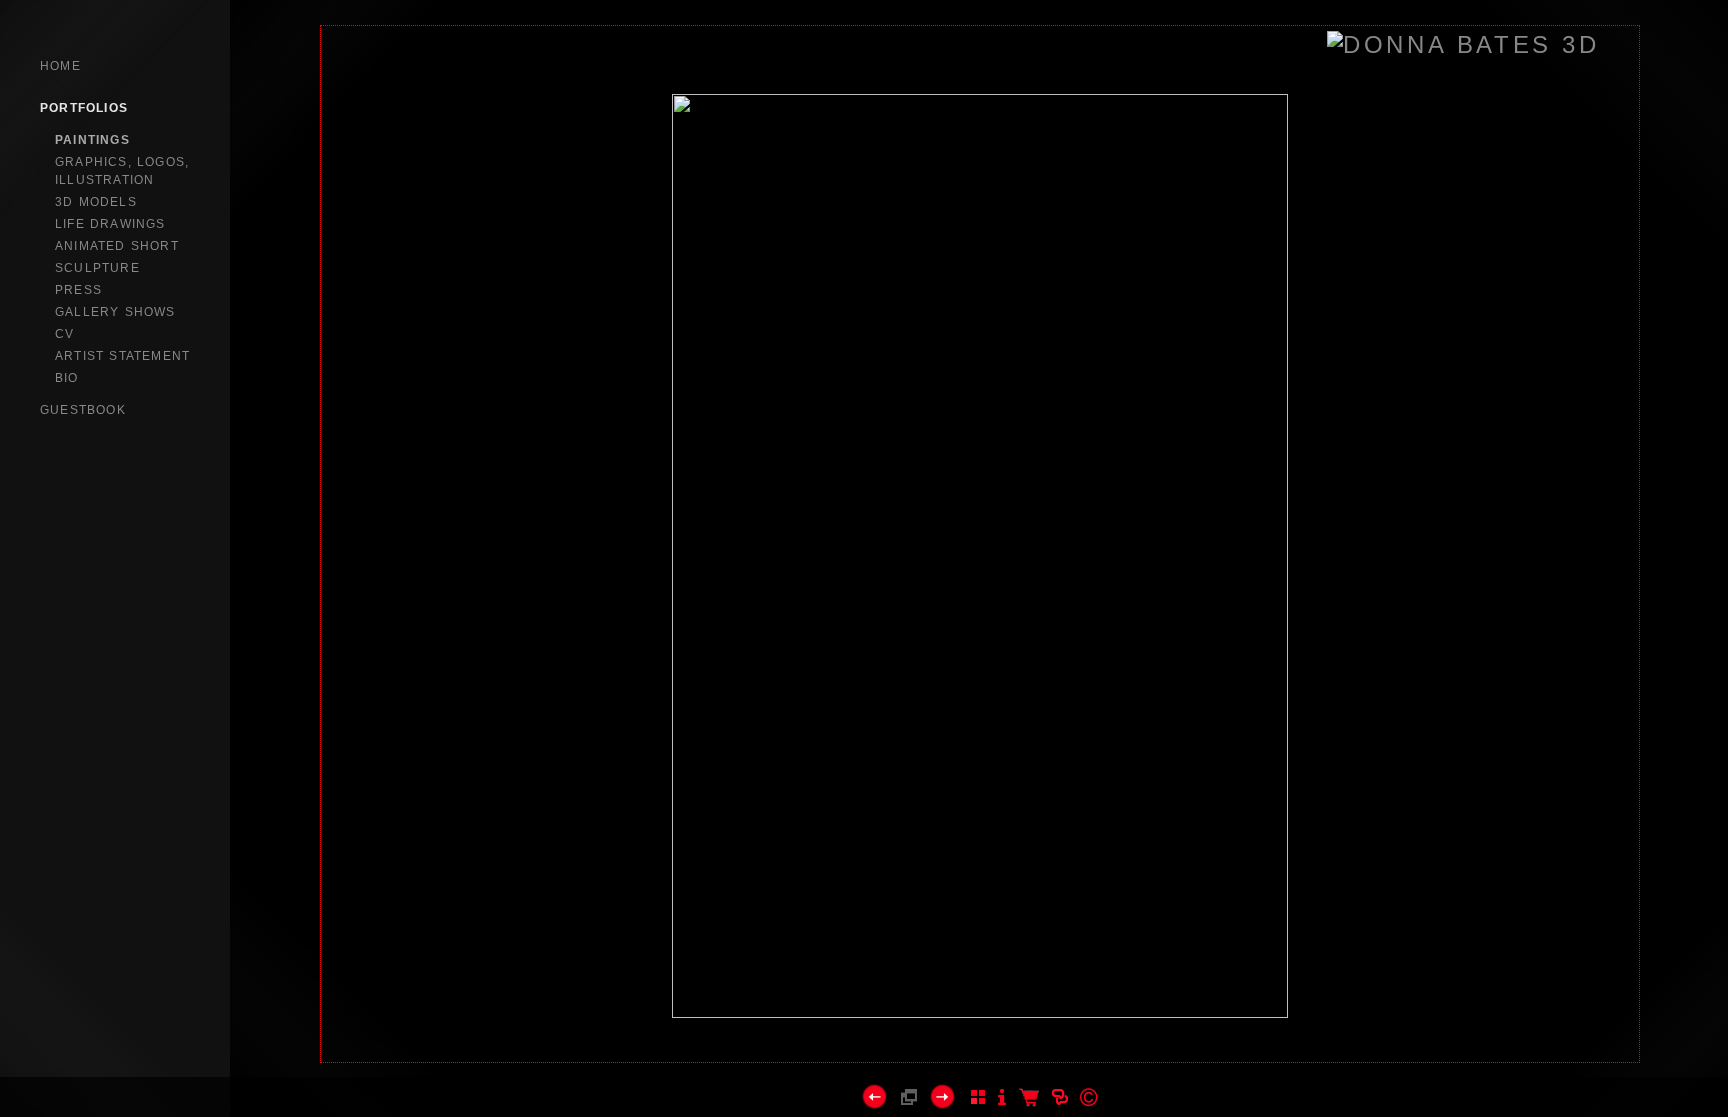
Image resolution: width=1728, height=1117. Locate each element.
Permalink (980, 1046)
